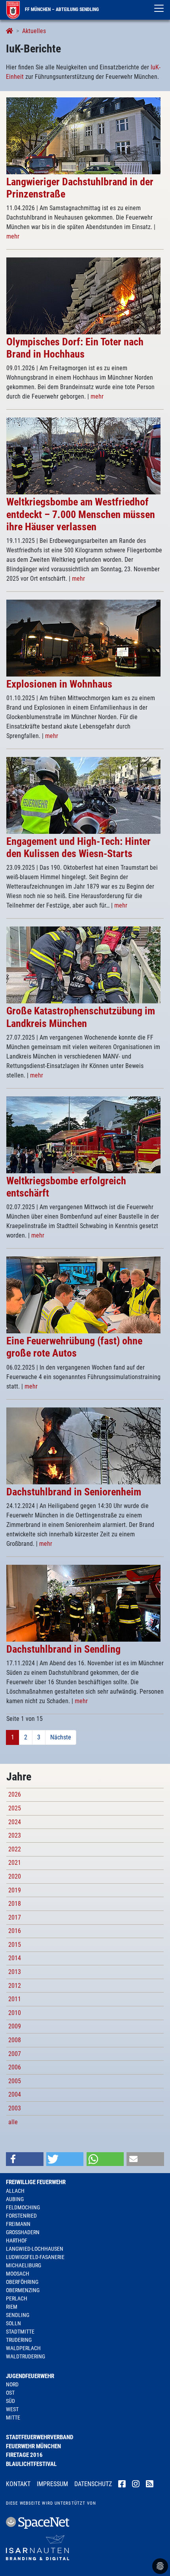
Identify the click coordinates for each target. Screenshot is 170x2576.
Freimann (18, 2224)
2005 (15, 2081)
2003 (15, 2108)
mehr (13, 236)
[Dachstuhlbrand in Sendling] (83, 1603)
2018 (15, 1904)
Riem (12, 2307)
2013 (15, 1972)
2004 (15, 2094)
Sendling (18, 2315)
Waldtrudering (25, 2356)
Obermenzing (23, 2290)
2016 (15, 1931)
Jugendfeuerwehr (30, 2376)
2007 (15, 2054)
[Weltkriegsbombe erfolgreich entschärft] (83, 1134)
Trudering (19, 2340)
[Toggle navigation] (159, 8)
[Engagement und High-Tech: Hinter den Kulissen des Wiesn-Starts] (83, 795)
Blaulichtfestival (31, 2464)
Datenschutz (93, 2484)
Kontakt (18, 2484)
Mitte (13, 2418)
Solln (13, 2323)
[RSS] (150, 2485)
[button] (25, 2159)
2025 (15, 1808)
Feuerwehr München (33, 2446)
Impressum (52, 2484)
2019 (15, 1890)
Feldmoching (23, 2207)
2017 (15, 1917)
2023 (15, 1835)
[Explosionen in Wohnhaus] (83, 638)
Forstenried (21, 2216)
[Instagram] (136, 2485)
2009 (15, 2026)
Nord (12, 2384)
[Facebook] (122, 2485)
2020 (15, 1876)
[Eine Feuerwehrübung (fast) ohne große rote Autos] (83, 1295)
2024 (15, 1822)
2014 (15, 1958)
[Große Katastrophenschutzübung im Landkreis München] (83, 965)
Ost (10, 2393)
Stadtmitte (20, 2332)
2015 (15, 1945)
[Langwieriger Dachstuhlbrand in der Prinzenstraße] (83, 135)
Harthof (17, 2240)
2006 (15, 2067)
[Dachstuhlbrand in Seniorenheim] (83, 1445)
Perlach (17, 2298)
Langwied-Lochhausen (35, 2249)
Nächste (61, 1737)
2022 (15, 1849)
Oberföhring (22, 2282)
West (12, 2409)
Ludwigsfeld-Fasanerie (35, 2257)
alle (13, 2122)
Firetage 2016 (24, 2455)
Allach (15, 2191)
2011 (15, 1999)
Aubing (15, 2199)
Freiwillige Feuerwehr (36, 2182)
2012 (15, 1986)
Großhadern (23, 2232)
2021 (15, 1863)
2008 (15, 2040)
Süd (10, 2401)
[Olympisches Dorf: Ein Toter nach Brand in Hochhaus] (83, 295)
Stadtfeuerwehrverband (40, 2437)
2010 (15, 2013)
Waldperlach (23, 2348)
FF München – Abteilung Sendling (61, 9)
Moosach (18, 2274)
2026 (15, 1794)
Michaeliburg (24, 2265)
